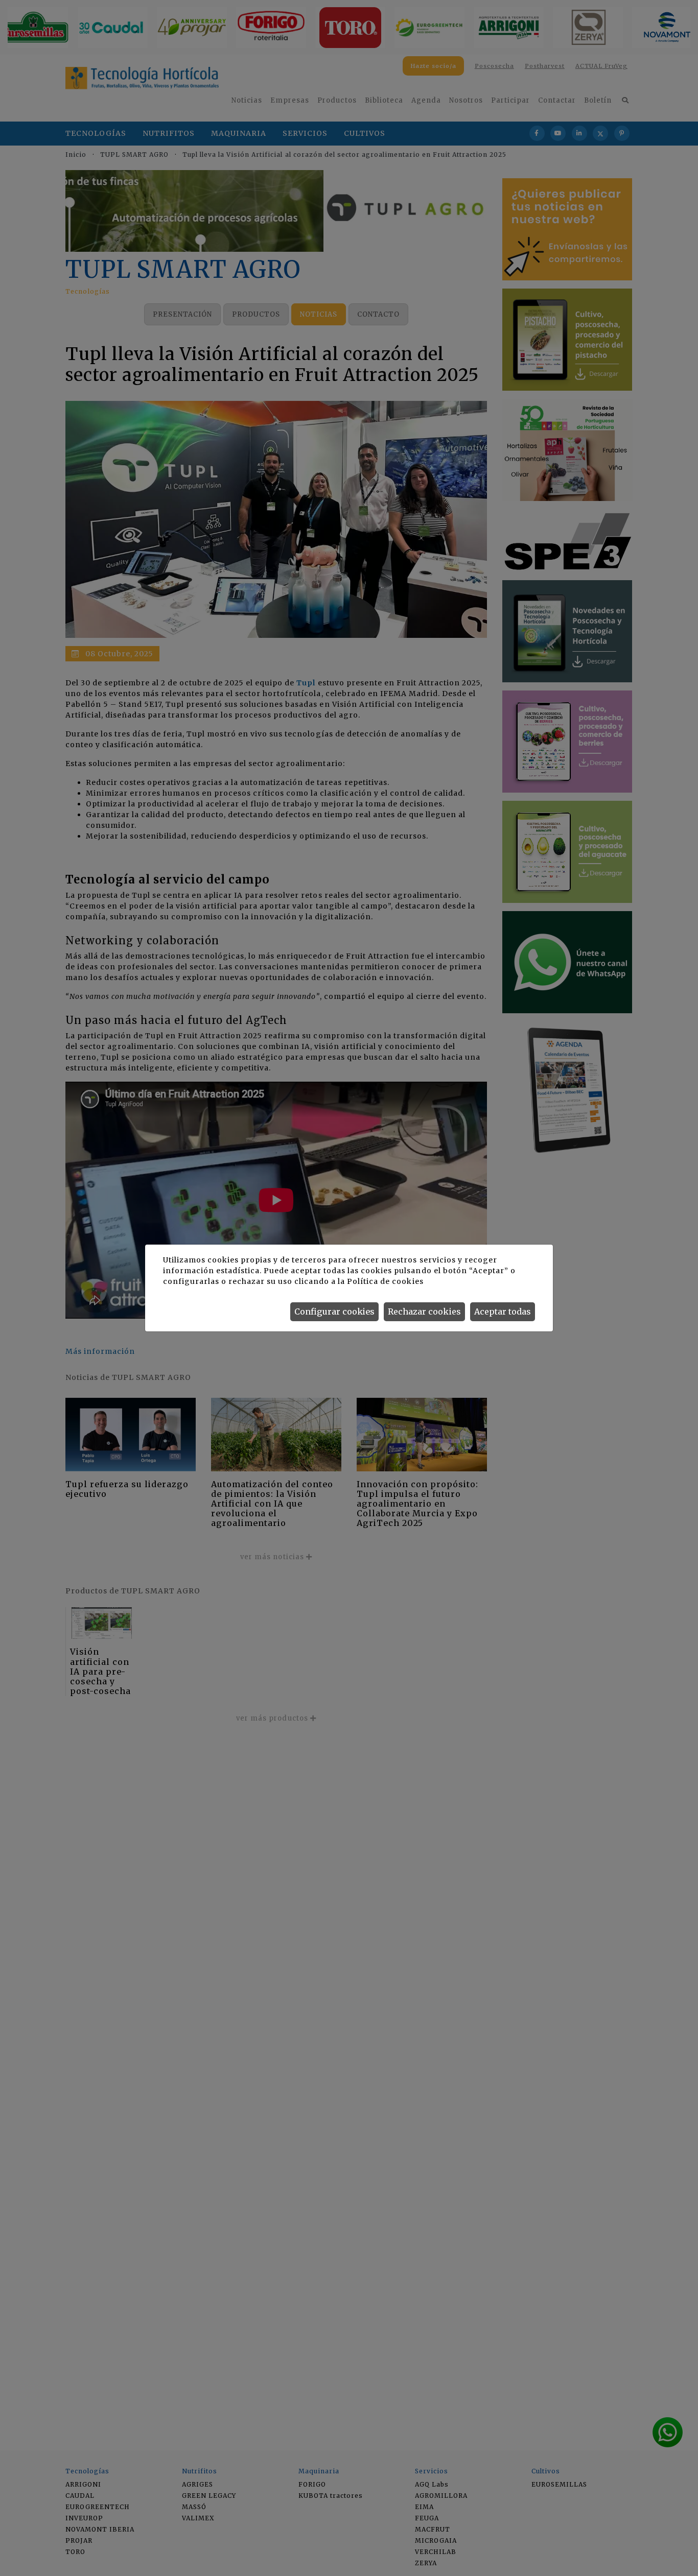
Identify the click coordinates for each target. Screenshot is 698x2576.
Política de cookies (385, 1281)
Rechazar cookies (424, 1311)
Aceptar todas (503, 1311)
